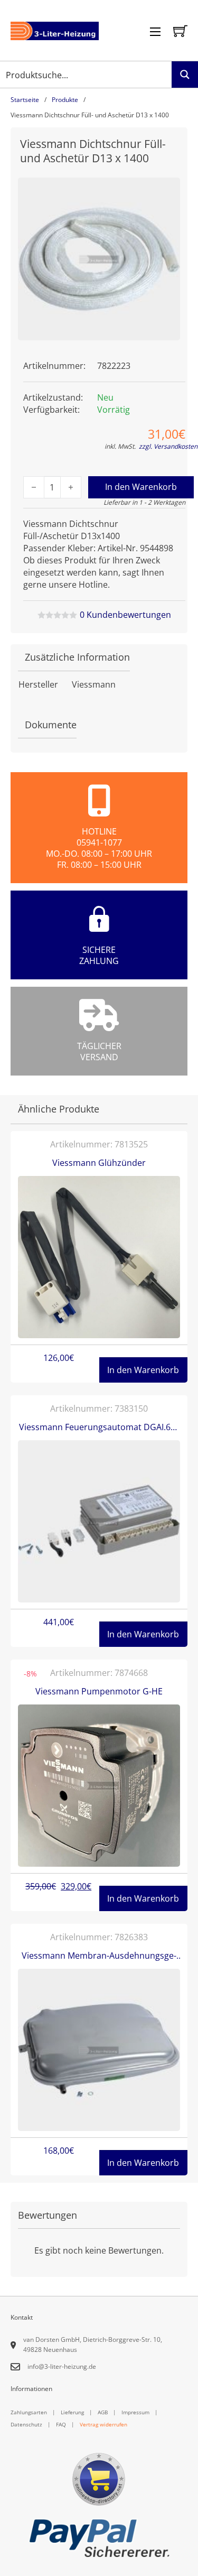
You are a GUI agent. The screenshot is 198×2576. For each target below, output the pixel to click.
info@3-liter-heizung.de (62, 2366)
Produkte (65, 100)
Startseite (25, 100)
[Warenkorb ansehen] (180, 31)
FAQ (61, 2424)
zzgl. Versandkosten (168, 446)
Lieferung (72, 2412)
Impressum (135, 2412)
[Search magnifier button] (185, 75)
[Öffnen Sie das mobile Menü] (155, 32)
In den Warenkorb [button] (143, 1370)
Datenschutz (26, 2424)
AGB (103, 2412)
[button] (166, 192)
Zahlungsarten (29, 2412)
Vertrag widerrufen (103, 2424)
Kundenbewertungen (125, 615)
